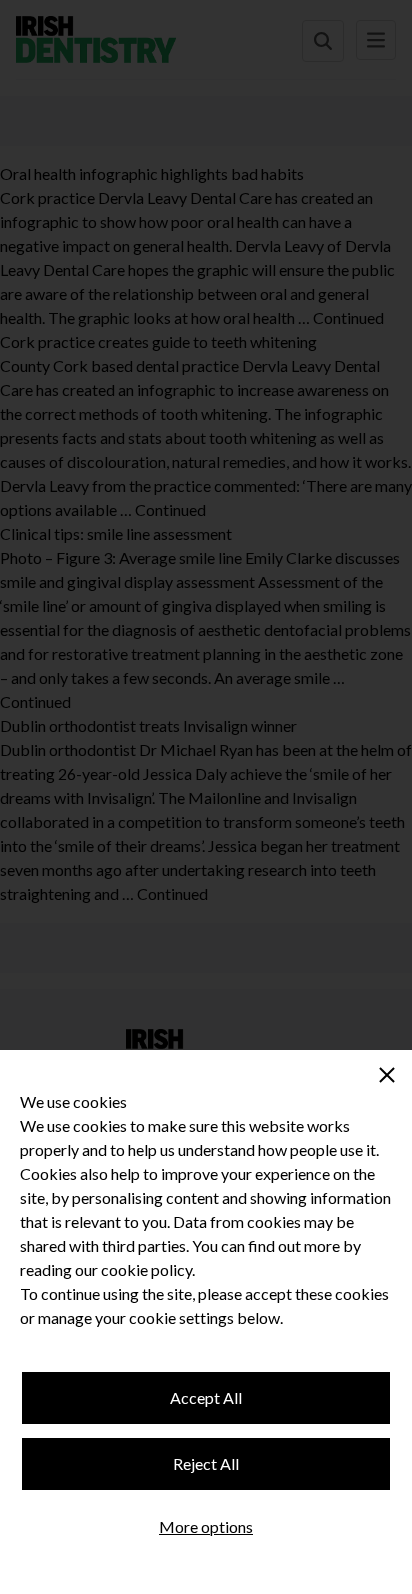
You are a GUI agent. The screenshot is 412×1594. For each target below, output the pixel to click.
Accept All (206, 1397)
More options (206, 1526)
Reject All (206, 1463)
